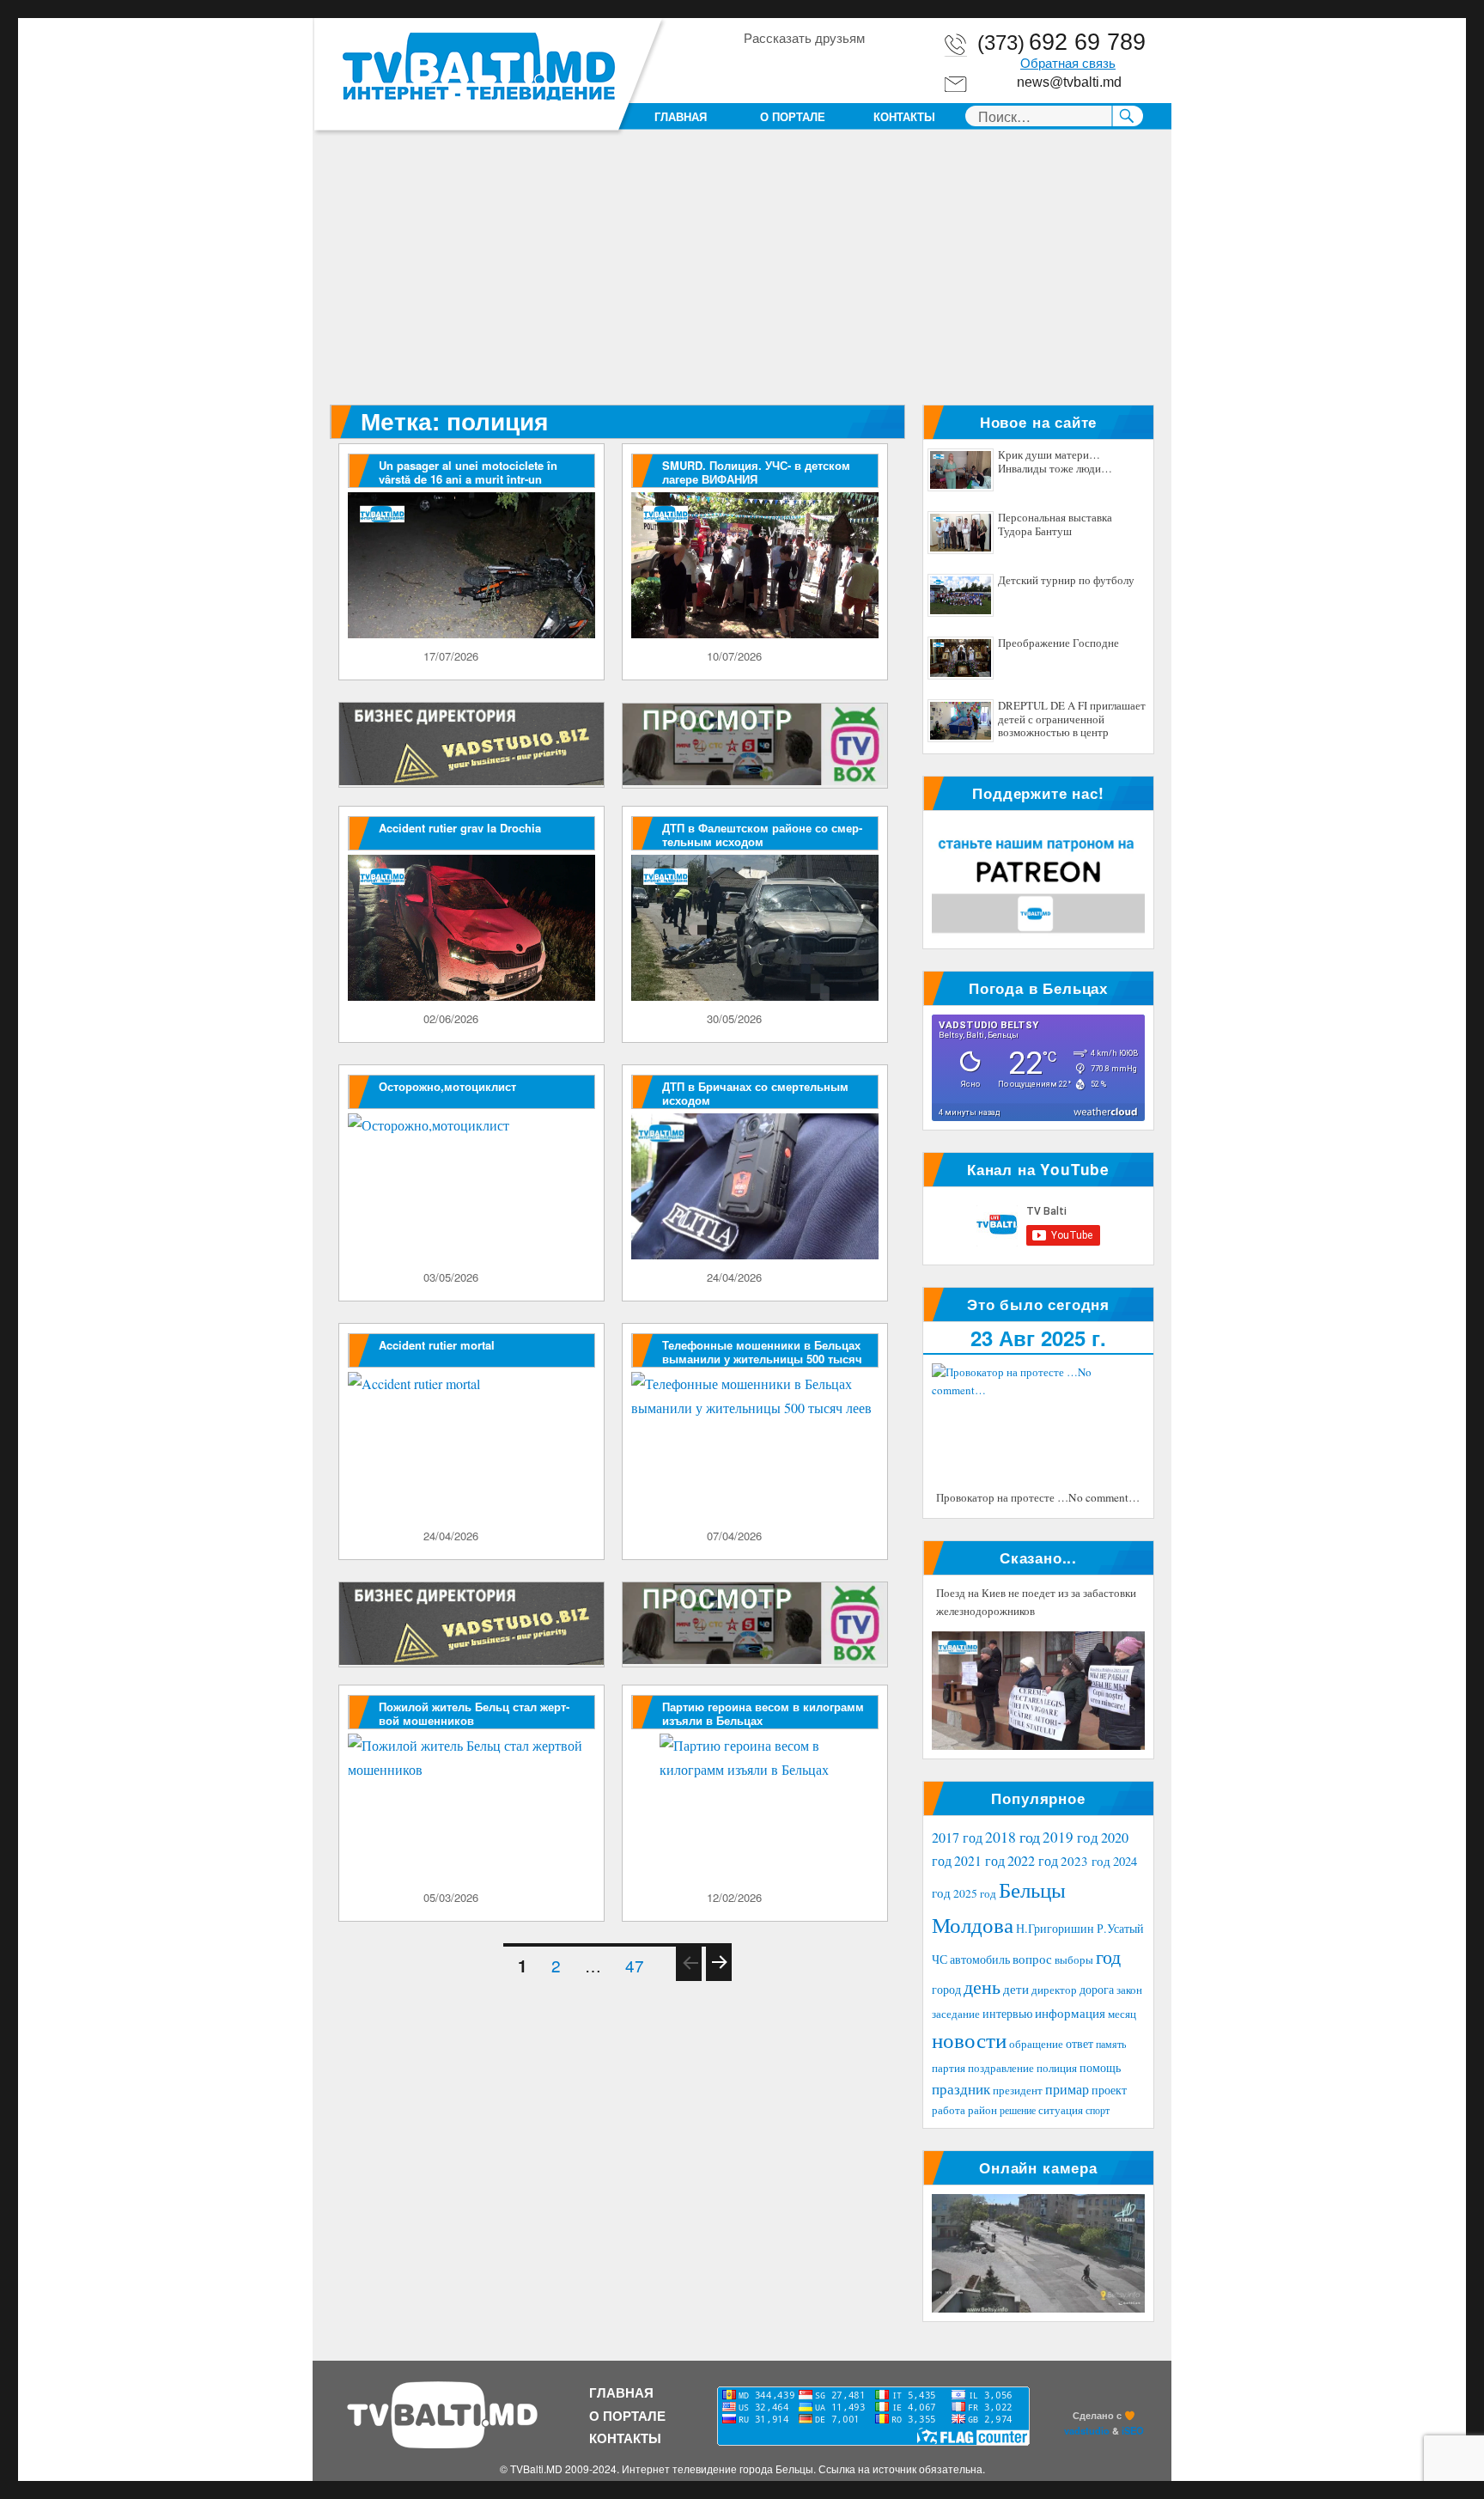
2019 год (1070, 1837)
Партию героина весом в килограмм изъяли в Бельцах (763, 1713)
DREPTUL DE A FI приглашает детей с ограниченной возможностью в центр (1072, 719)
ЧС (940, 1959)
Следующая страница (718, 1979)
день (982, 1987)
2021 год (979, 1860)
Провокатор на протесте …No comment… (1038, 1497)
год (1108, 1957)
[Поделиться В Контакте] (854, 68)
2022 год (1033, 1861)
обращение (1036, 2044)
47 (639, 1965)
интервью (1007, 2013)
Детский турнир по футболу (1066, 581)
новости (969, 2040)
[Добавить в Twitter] (821, 68)
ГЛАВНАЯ (681, 116)
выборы (1074, 1960)
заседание (956, 2014)
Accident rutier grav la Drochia (460, 828)
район (982, 2110)
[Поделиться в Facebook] (756, 68)
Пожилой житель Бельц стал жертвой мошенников (474, 1713)
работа (949, 2110)
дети (1016, 1989)
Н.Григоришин (1055, 1928)
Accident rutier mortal (437, 1345)
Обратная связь (1068, 64)
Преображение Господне (1058, 643)
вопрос (1032, 1959)
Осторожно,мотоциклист (447, 1086)
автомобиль (980, 1959)
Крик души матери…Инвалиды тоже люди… (1055, 462)
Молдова (973, 1924)
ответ (1080, 2043)
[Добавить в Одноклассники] (788, 68)
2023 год (1086, 1861)
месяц (1122, 2014)
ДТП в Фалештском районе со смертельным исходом (762, 835)
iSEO (1133, 2430)
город (946, 1989)
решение (1018, 2110)
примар (1067, 2089)
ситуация (1061, 2110)
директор (1054, 1990)
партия (949, 2068)
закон (1129, 1990)
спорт (1098, 2110)
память (1111, 2044)
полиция (1057, 2068)
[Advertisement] (745, 277)
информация (1070, 2013)
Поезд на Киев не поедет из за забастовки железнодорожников (1036, 1602)
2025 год (975, 1893)
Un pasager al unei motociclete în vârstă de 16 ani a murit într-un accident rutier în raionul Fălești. (468, 479)
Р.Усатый (1120, 1928)
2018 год (1013, 1837)
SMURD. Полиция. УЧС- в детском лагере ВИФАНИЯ (756, 472)
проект (1109, 2090)
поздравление (1001, 2068)
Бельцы (1032, 1889)
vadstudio (1087, 2430)
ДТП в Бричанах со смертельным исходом (755, 1093)
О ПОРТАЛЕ (793, 116)
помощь (1100, 2067)
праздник (961, 2089)
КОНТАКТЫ (904, 116)
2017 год (957, 1838)
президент (1018, 2090)
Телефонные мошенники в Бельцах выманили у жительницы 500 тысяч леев (762, 1359)
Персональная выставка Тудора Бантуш (1055, 525)
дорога (1097, 1989)
